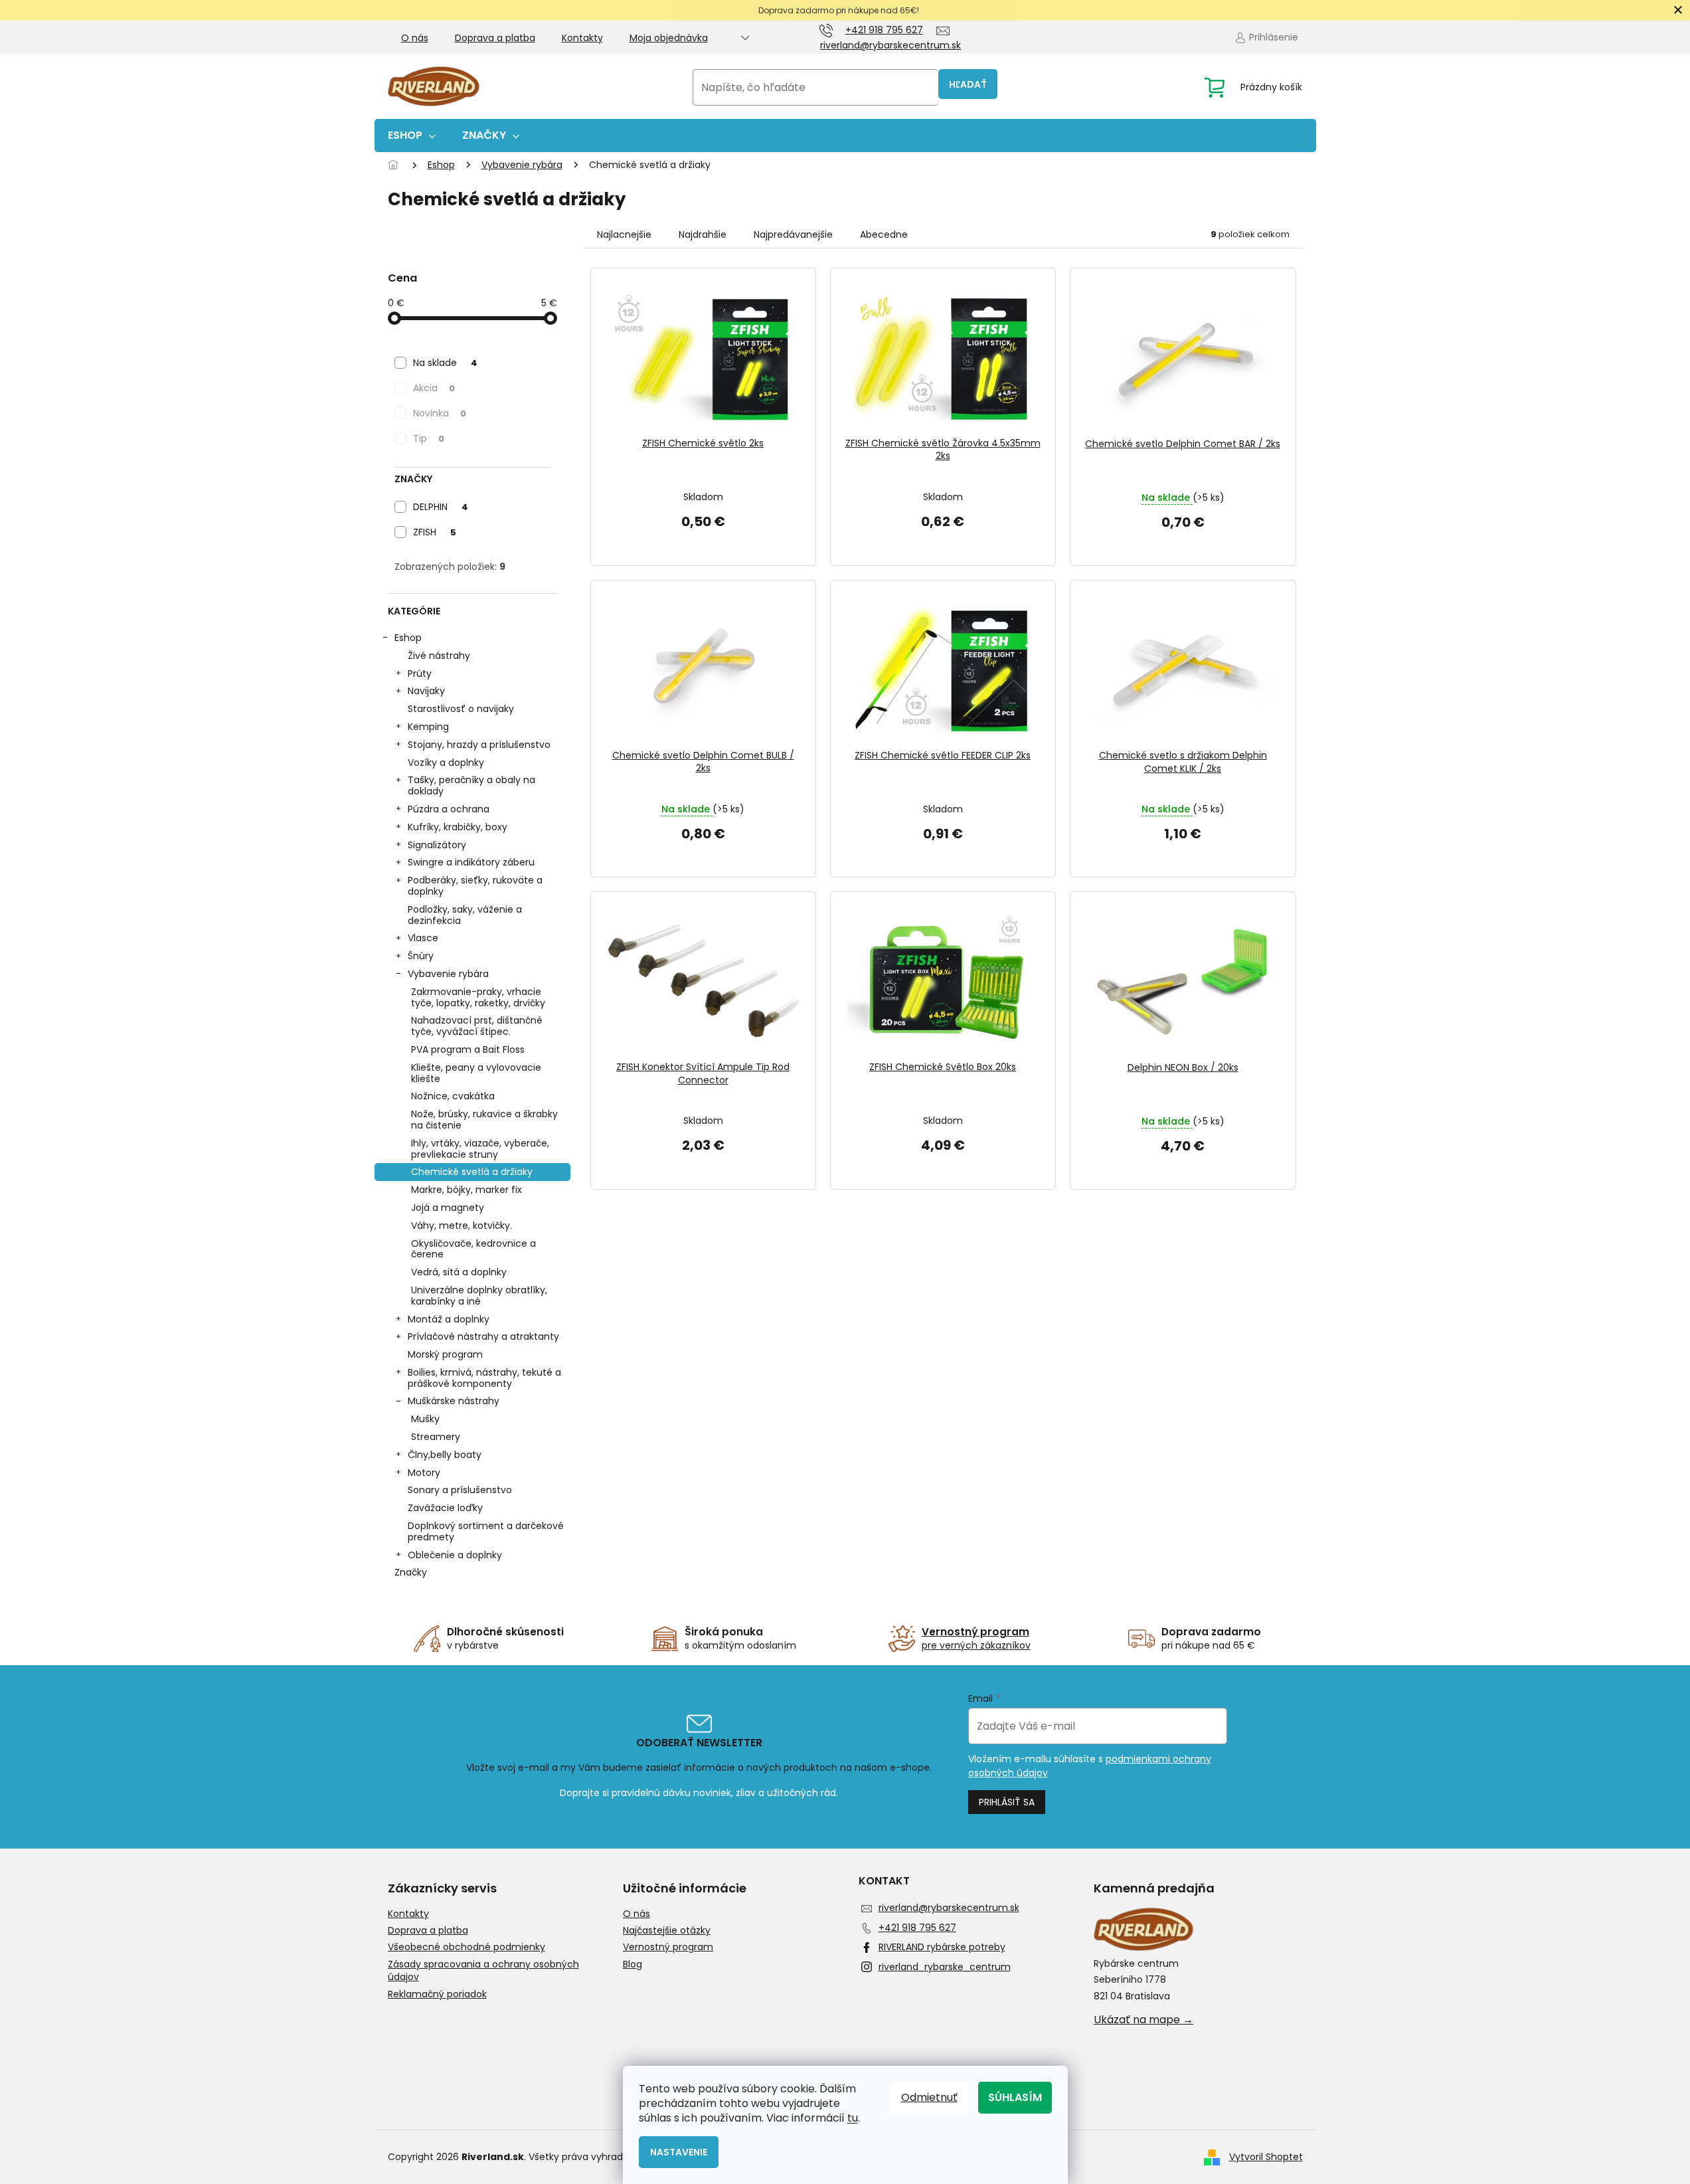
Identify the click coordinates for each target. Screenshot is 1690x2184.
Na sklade (445, 363)
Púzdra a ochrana (449, 809)
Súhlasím (1015, 2097)
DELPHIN (441, 507)
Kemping (428, 727)
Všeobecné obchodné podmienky (466, 1947)
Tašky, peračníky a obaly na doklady (471, 785)
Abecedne (884, 234)
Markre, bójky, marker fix (466, 1190)
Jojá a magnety (448, 1208)
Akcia (434, 388)
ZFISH (435, 532)
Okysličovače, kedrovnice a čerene (473, 1249)
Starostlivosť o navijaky (461, 709)
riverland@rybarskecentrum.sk (949, 1908)
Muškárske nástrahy (454, 1401)
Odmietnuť (929, 2097)
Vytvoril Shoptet (1266, 2157)
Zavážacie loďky (445, 1508)
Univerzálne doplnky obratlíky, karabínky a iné (479, 1296)
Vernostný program (668, 1947)
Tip (429, 438)
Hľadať (968, 84)
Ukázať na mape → (1143, 2020)
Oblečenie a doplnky (455, 1555)
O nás (415, 38)
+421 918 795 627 (917, 1928)
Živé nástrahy (439, 656)
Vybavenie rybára (448, 974)
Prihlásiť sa (1007, 1802)
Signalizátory (437, 845)
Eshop (408, 638)
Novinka (440, 413)
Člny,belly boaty (445, 1455)
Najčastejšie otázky (667, 1931)
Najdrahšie (703, 234)
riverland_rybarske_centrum (945, 1967)
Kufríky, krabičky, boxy (458, 827)
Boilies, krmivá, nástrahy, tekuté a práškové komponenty (484, 1378)
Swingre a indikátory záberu (471, 862)
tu (853, 2118)
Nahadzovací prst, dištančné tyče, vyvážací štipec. (477, 1026)
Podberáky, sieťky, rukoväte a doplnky (475, 886)
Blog (633, 1964)
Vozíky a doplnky (446, 763)
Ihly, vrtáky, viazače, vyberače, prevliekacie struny (480, 1149)
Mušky (425, 1419)
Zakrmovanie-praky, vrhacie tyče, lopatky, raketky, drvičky (478, 997)
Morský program (445, 1354)
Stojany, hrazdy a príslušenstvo (479, 745)
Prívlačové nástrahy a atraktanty (483, 1336)
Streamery (436, 1437)
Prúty (420, 674)
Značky (411, 1572)
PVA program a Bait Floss (468, 1049)
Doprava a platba (495, 38)
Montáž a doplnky (449, 1319)
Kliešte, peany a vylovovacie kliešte (476, 1073)
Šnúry (421, 956)
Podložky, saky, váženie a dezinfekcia (465, 915)
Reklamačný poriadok (437, 1994)
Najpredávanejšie (793, 234)
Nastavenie (679, 2152)
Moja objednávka (669, 38)
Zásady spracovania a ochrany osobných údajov (483, 1971)
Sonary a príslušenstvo (460, 1490)
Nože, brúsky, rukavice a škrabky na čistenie (484, 1120)
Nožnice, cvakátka (453, 1096)
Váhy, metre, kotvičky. (462, 1226)
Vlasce (423, 938)
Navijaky (426, 691)
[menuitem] (412, 136)
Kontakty (582, 38)
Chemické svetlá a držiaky (472, 1172)
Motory (424, 1473)
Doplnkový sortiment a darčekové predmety (486, 1531)
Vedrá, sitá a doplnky (459, 1272)
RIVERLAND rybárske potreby (942, 1947)
